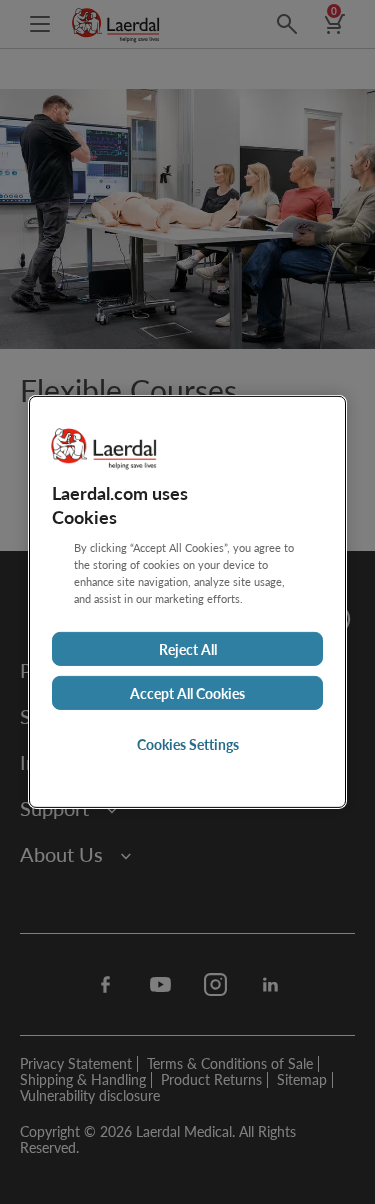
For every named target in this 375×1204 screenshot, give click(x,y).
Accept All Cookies (187, 693)
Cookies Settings (188, 744)
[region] (187, 602)
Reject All (188, 649)
